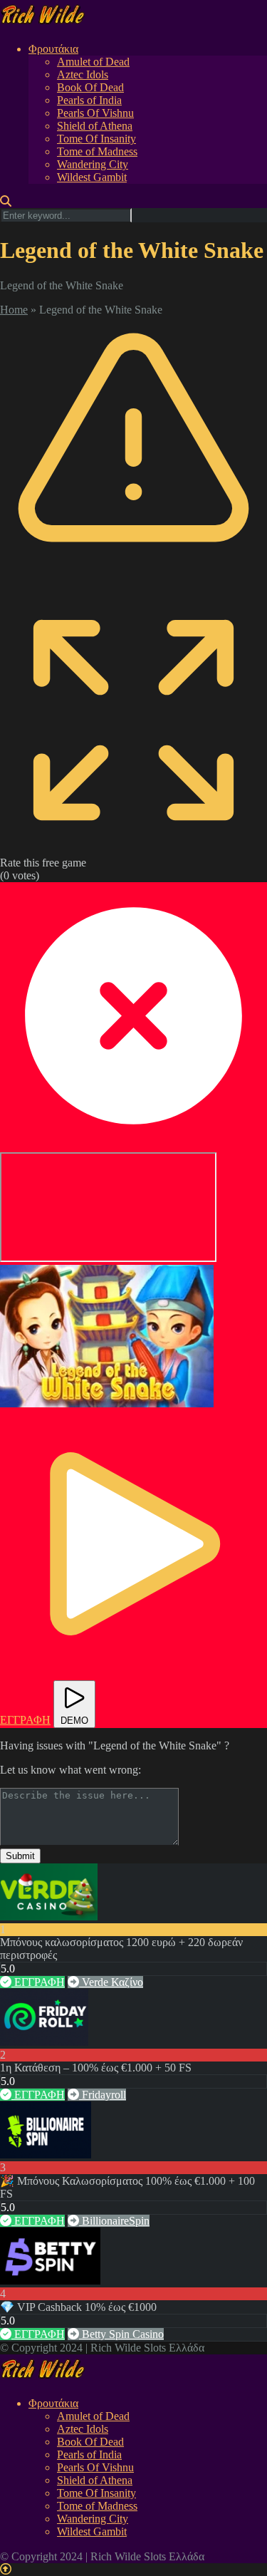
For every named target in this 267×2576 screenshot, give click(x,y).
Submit (20, 1856)
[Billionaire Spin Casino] (46, 2155)
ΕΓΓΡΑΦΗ (38, 1982)
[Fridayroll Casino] (44, 2042)
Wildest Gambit (92, 177)
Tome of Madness (97, 151)
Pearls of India (89, 100)
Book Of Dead (90, 87)
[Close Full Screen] (133, 1145)
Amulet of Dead (93, 62)
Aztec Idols (83, 74)
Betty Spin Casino (121, 2334)
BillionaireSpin (114, 2221)
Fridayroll (103, 2095)
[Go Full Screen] (133, 850)
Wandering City (93, 164)
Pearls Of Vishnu (95, 113)
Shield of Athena (95, 126)
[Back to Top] (6, 2569)
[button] (107, 1336)
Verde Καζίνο (111, 1982)
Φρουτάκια (53, 49)
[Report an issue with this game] (133, 580)
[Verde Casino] (49, 1917)
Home (14, 310)
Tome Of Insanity (96, 139)
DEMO (74, 1721)
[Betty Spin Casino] (50, 2281)
